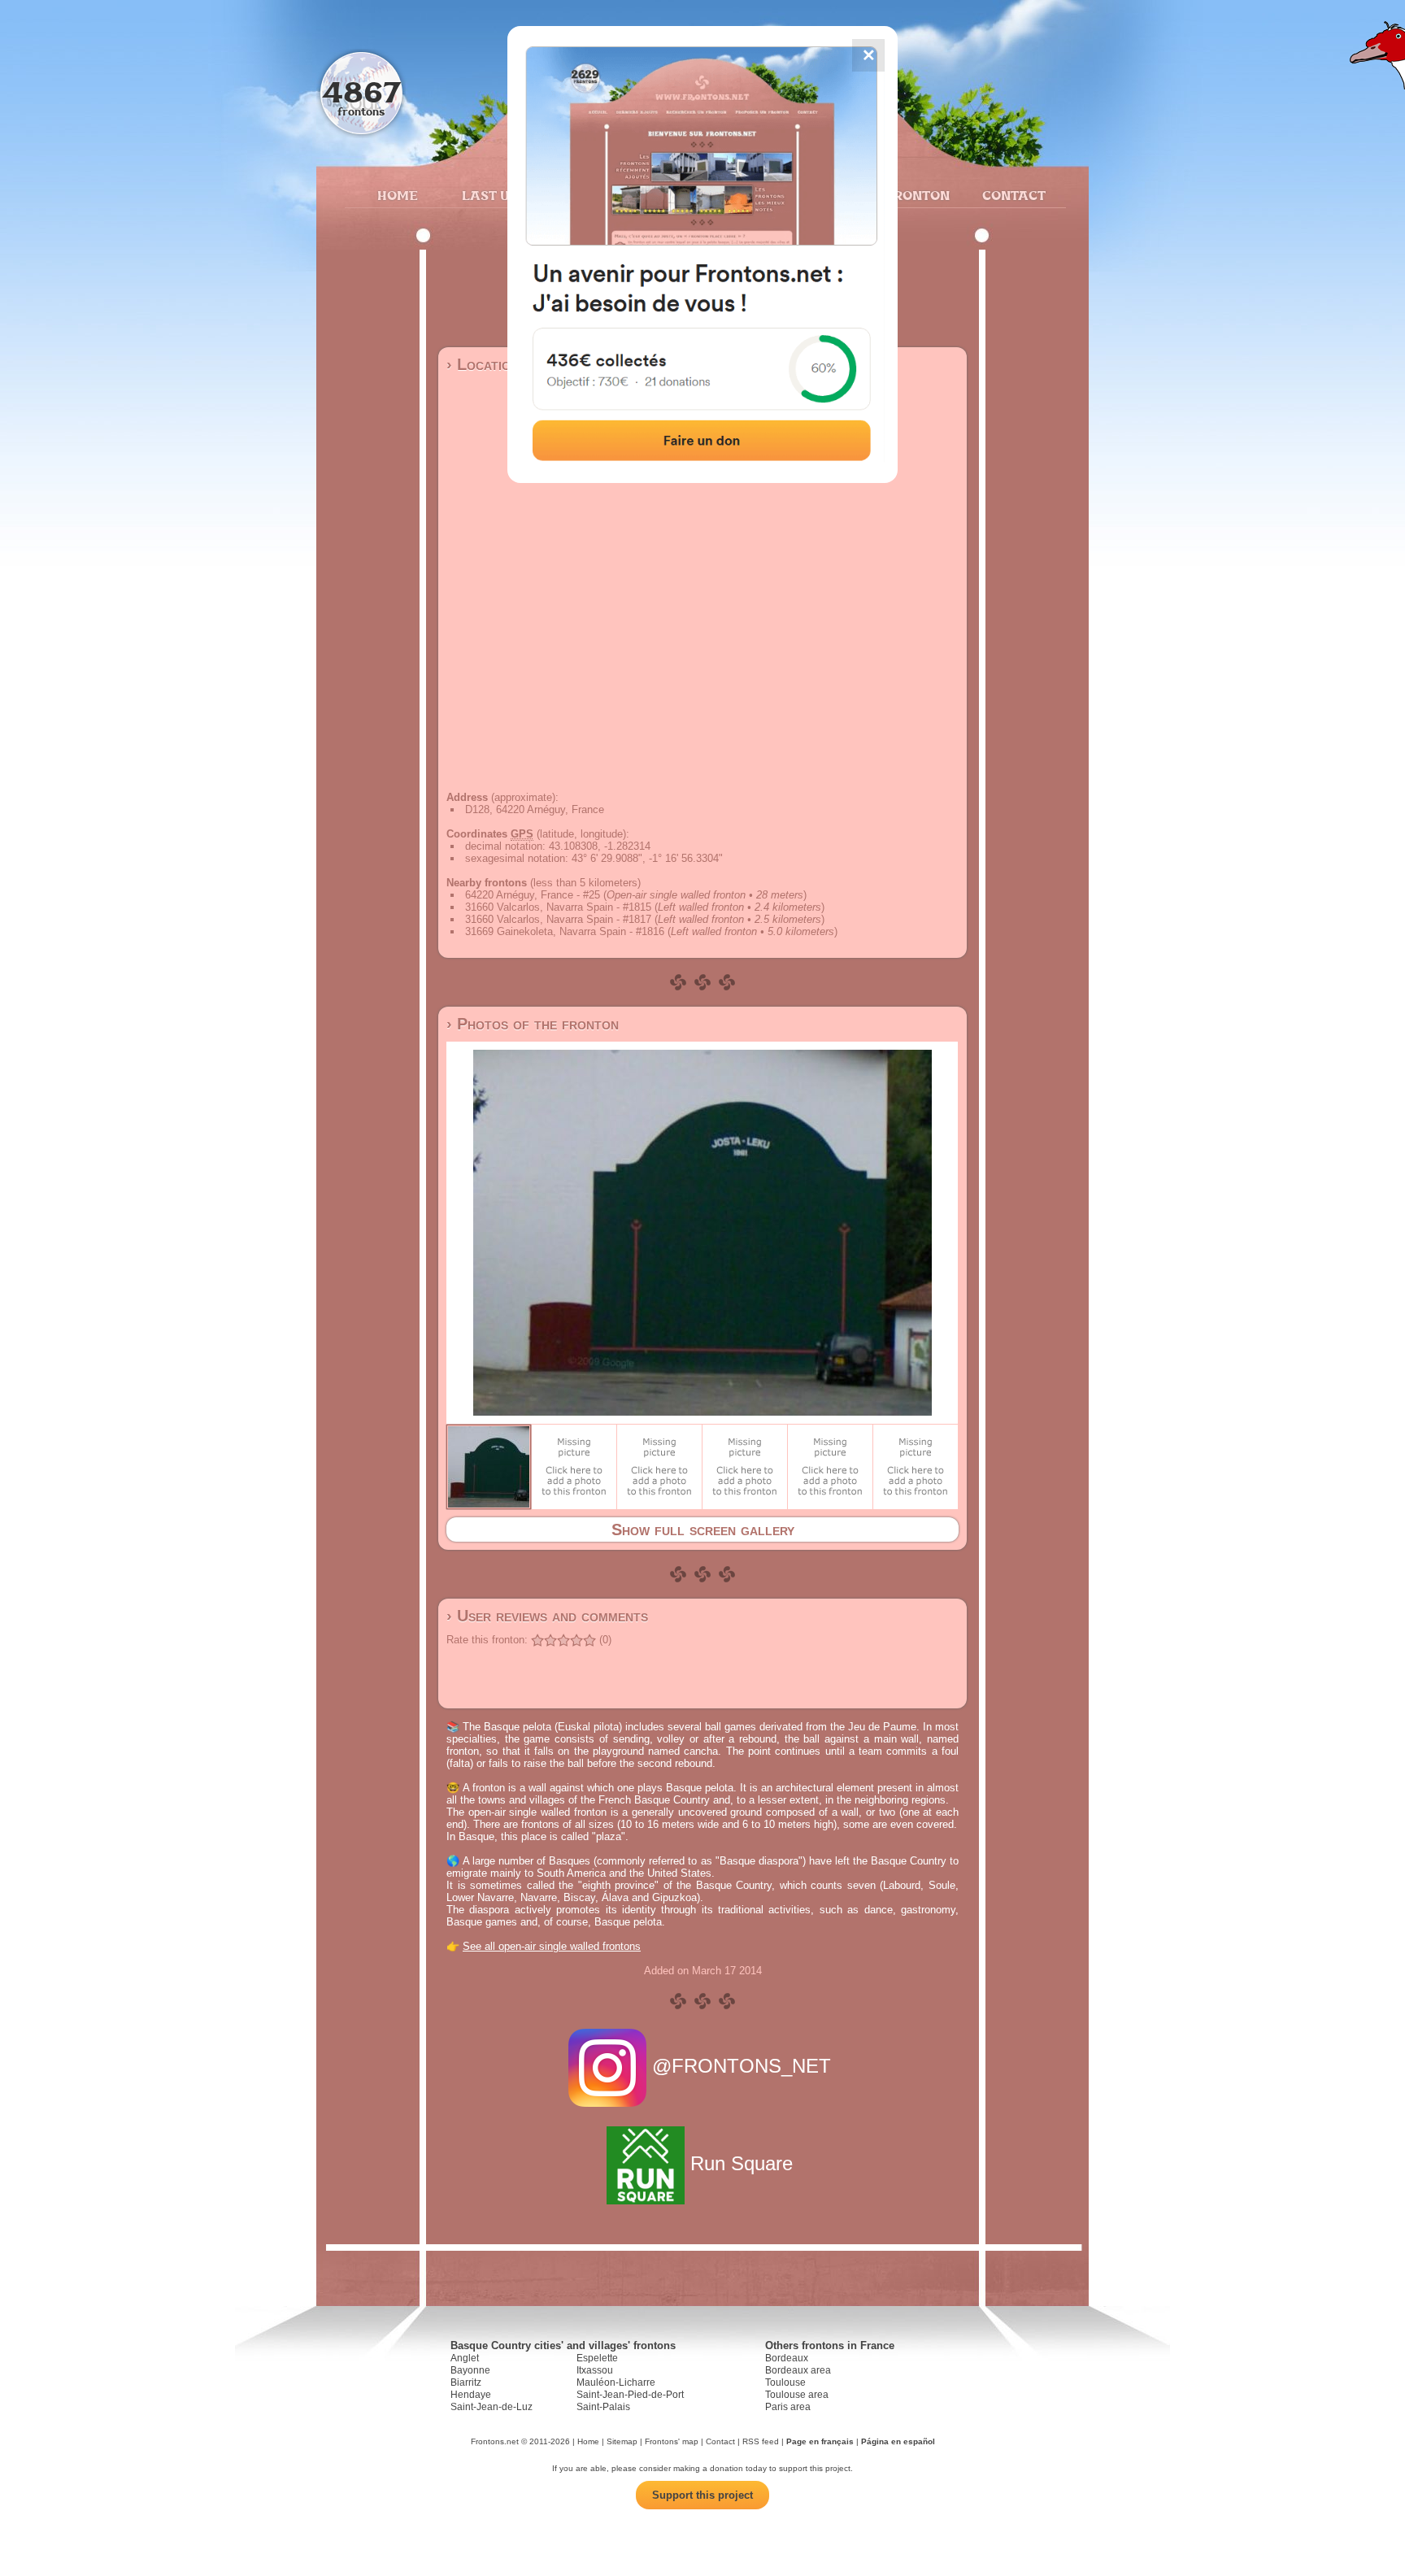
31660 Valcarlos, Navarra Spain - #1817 (558, 919)
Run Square (742, 2163)
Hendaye (471, 2395)
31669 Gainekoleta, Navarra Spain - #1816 (565, 931)
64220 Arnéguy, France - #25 (533, 895)
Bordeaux (787, 2358)
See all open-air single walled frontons (552, 1946)
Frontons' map (672, 2441)
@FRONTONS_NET (742, 2066)
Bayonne (470, 2370)
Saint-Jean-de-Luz (492, 2407)
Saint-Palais (603, 2407)
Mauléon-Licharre (616, 2382)
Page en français (820, 2441)
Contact (1012, 195)
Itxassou (595, 2370)
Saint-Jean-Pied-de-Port (630, 2395)
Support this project (702, 2495)
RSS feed (761, 2441)
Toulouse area (797, 2395)
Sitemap (622, 2441)
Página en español (898, 2441)
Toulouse (785, 2382)
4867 (361, 91)
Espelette (597, 2358)
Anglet (465, 2358)
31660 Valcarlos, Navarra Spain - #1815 (558, 907)
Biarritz (466, 2382)
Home (398, 195)
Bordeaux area (798, 2370)
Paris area (788, 2407)
